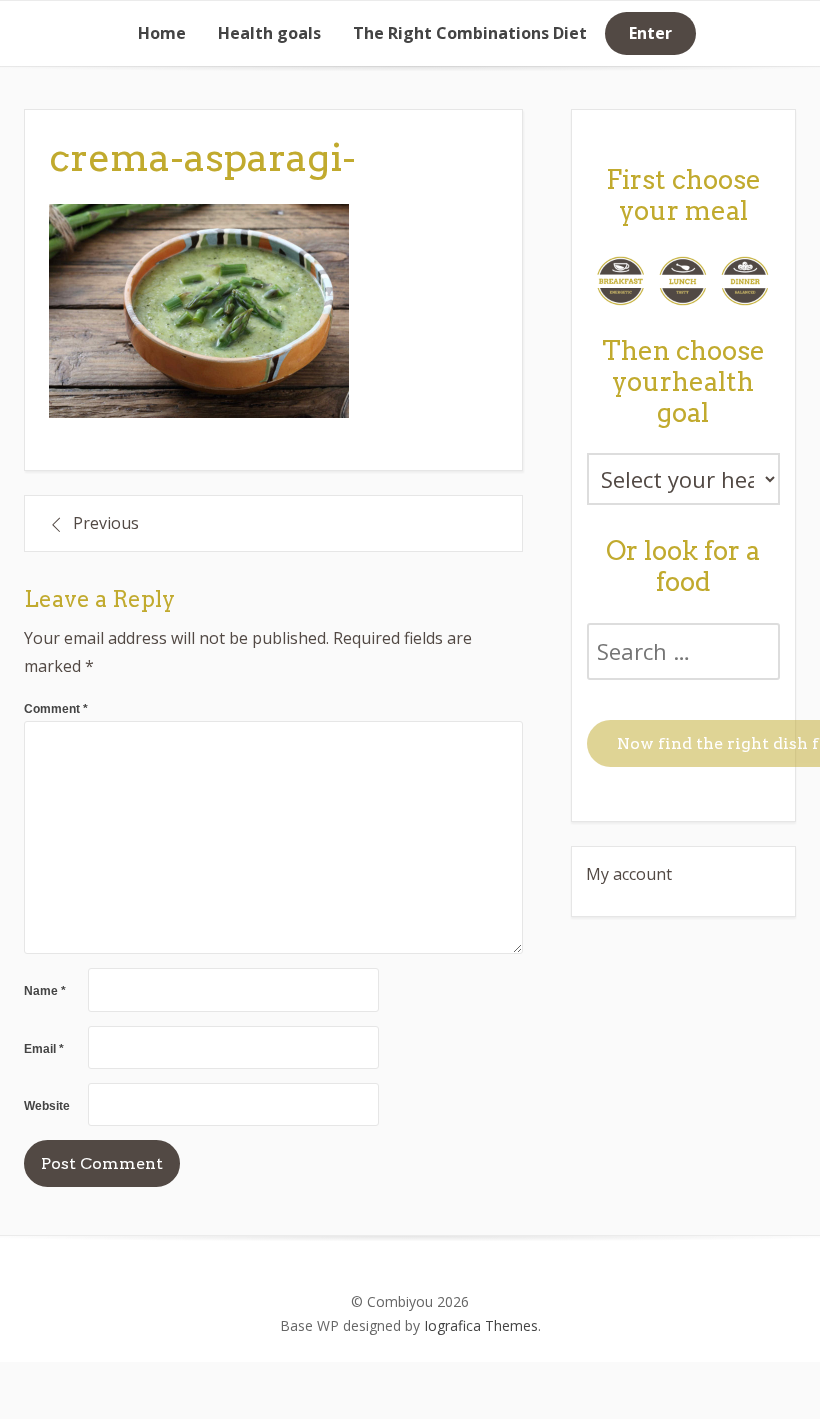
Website (47, 1106)
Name (45, 991)
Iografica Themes (481, 1325)
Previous (106, 523)
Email (44, 1049)
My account (629, 874)
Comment (56, 709)
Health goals (269, 33)
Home (162, 33)
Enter (650, 33)
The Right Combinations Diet (470, 33)
